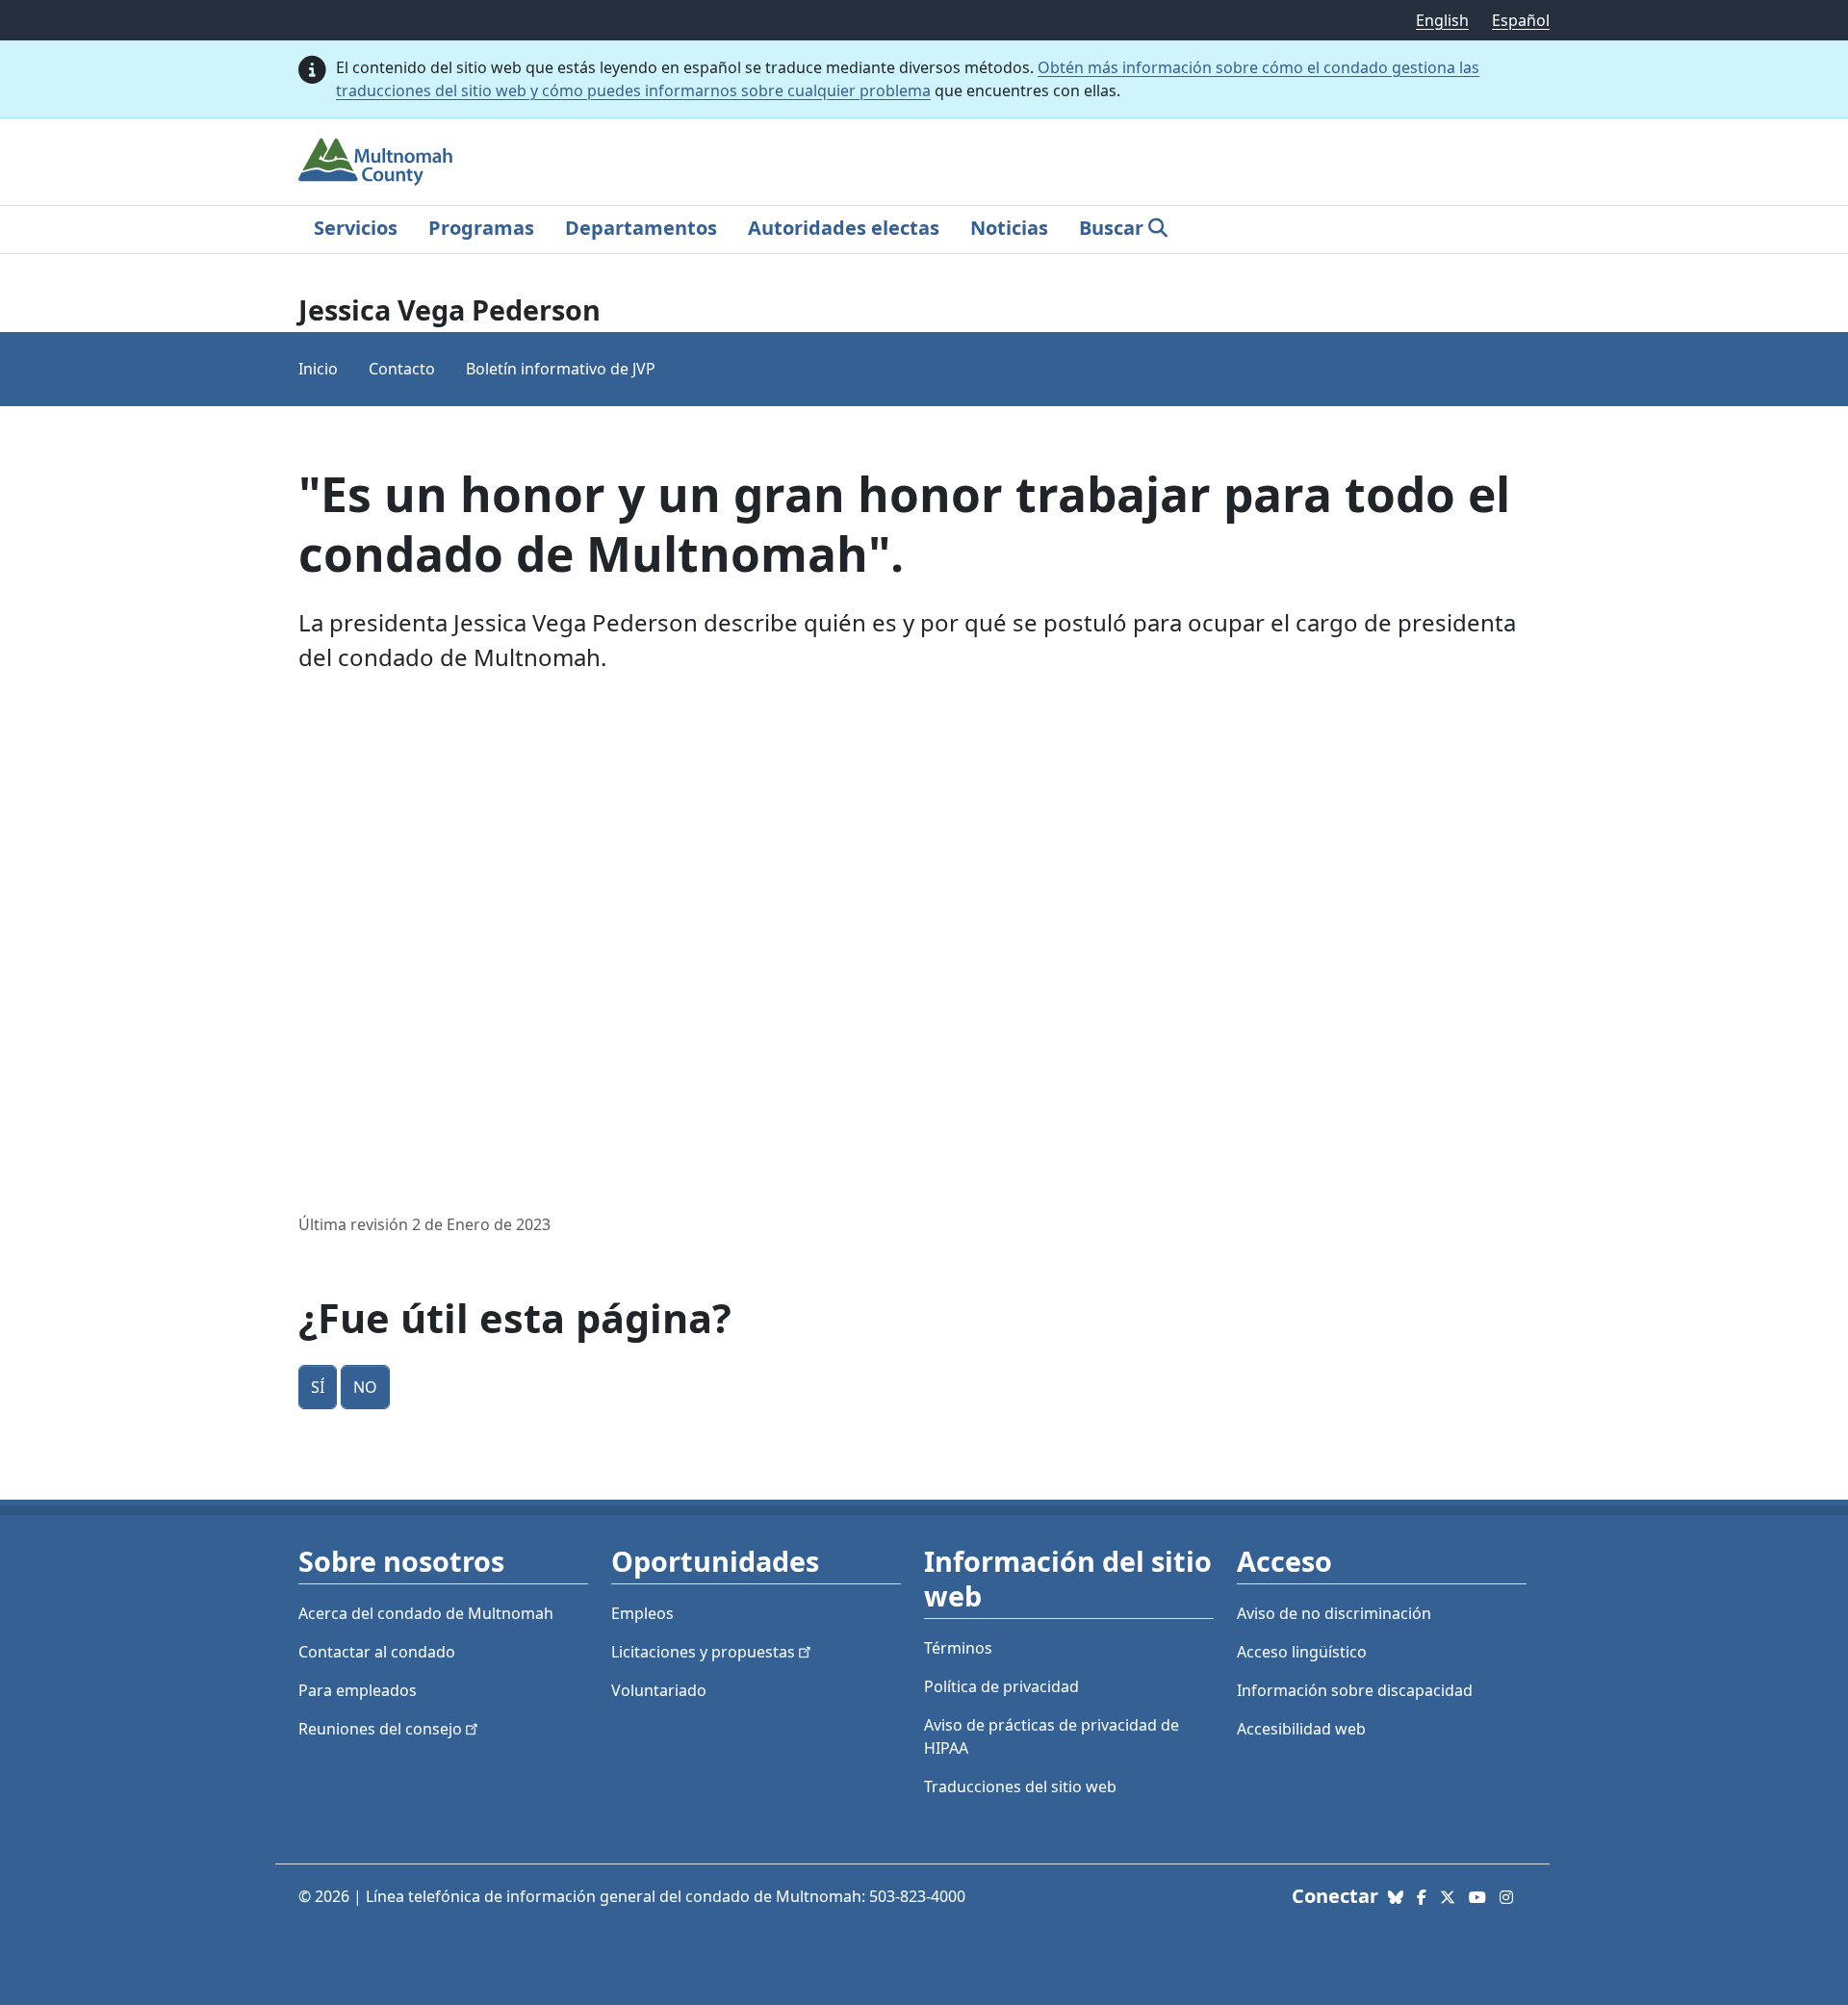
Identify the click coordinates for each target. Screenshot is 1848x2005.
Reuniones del (380, 1729)
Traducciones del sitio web (1020, 1787)
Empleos (642, 1613)
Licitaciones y (703, 1652)
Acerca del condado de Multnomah (426, 1613)
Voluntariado (659, 1690)
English (1442, 20)
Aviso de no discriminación (1334, 1613)
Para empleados (358, 1690)
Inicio (318, 369)
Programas (481, 228)
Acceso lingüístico (1302, 1652)
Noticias (1009, 228)
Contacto (402, 369)
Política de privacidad (1001, 1686)
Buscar (1111, 228)
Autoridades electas (844, 228)
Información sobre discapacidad (1355, 1690)
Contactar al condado (377, 1652)
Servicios (356, 228)
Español (1521, 20)
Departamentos (641, 228)
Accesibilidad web (1301, 1729)
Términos (958, 1648)
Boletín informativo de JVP (561, 369)
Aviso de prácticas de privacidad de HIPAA (1052, 1736)
